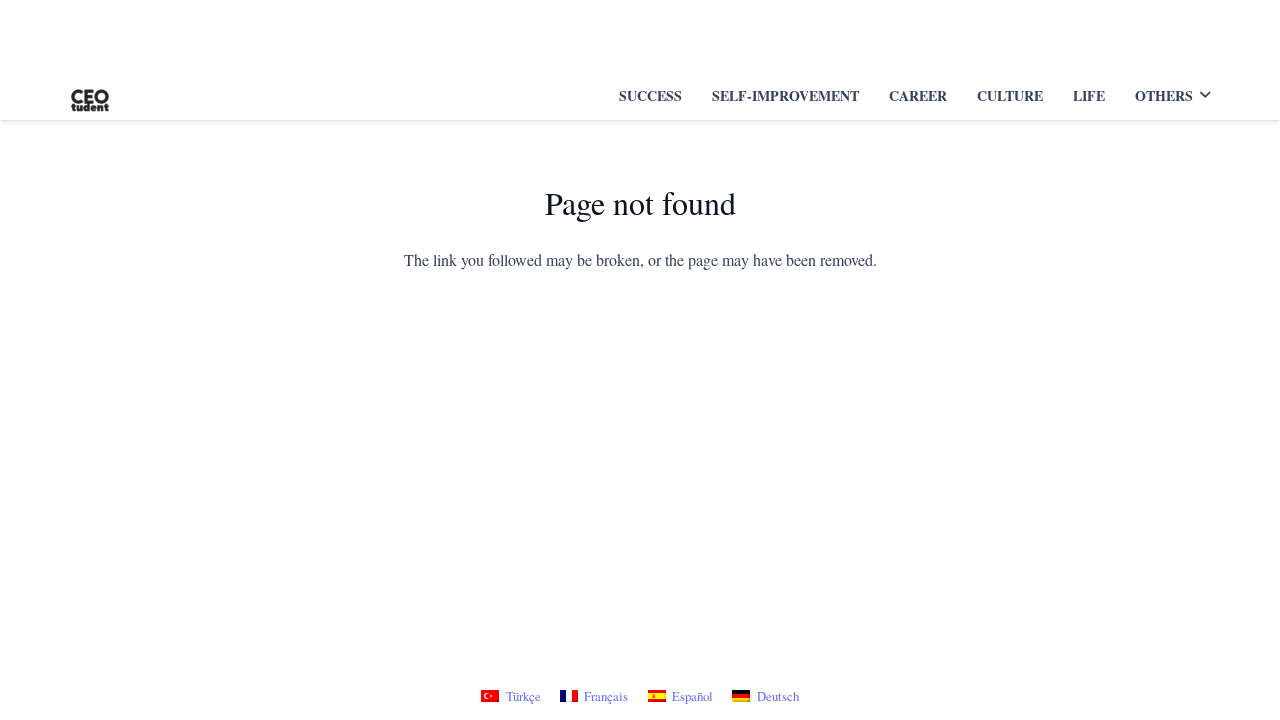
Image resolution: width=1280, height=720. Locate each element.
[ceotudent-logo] (90, 95)
